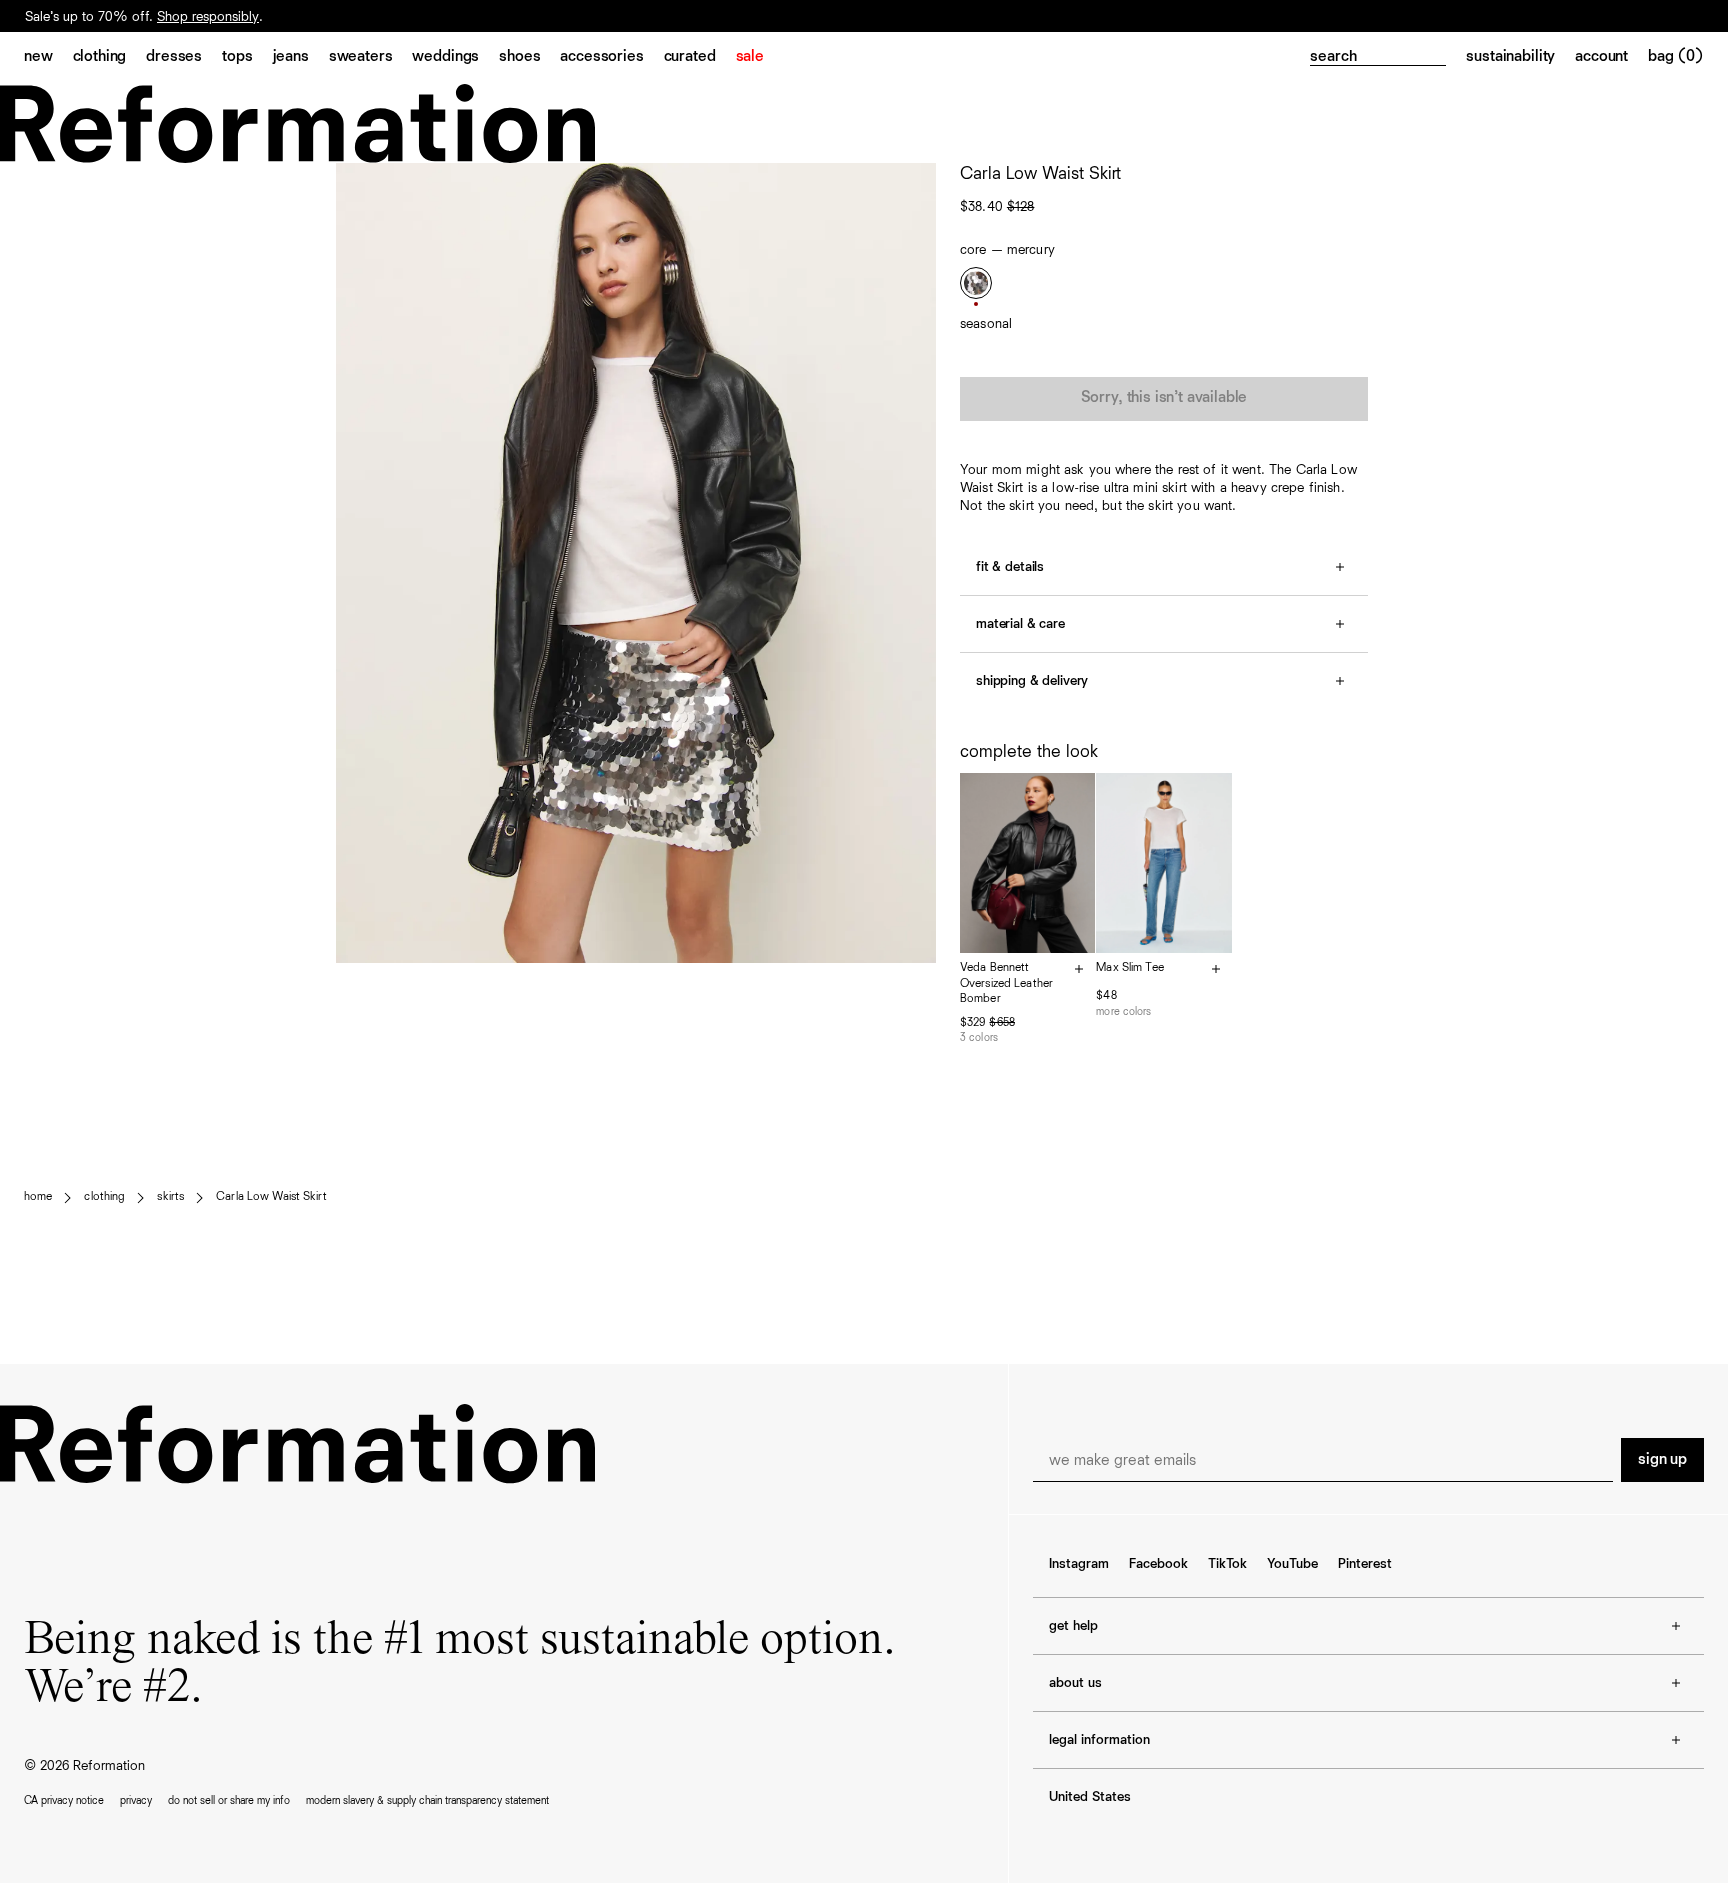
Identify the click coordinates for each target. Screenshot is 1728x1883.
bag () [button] (1676, 57)
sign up (1662, 1460)
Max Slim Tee (1129, 968)
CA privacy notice (64, 1800)
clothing (104, 1197)
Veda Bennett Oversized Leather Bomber (1006, 983)
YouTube (1292, 1564)
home (38, 1197)
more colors (1123, 1011)
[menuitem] (48, 58)
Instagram (1079, 1564)
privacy (136, 1800)
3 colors (979, 1037)
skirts (170, 1197)
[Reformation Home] (864, 123)
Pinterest (1365, 1564)
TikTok (1227, 1564)
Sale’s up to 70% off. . (144, 17)
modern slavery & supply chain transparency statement (427, 1800)
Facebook (1158, 1564)
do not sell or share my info (229, 1800)
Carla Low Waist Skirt (271, 1197)
